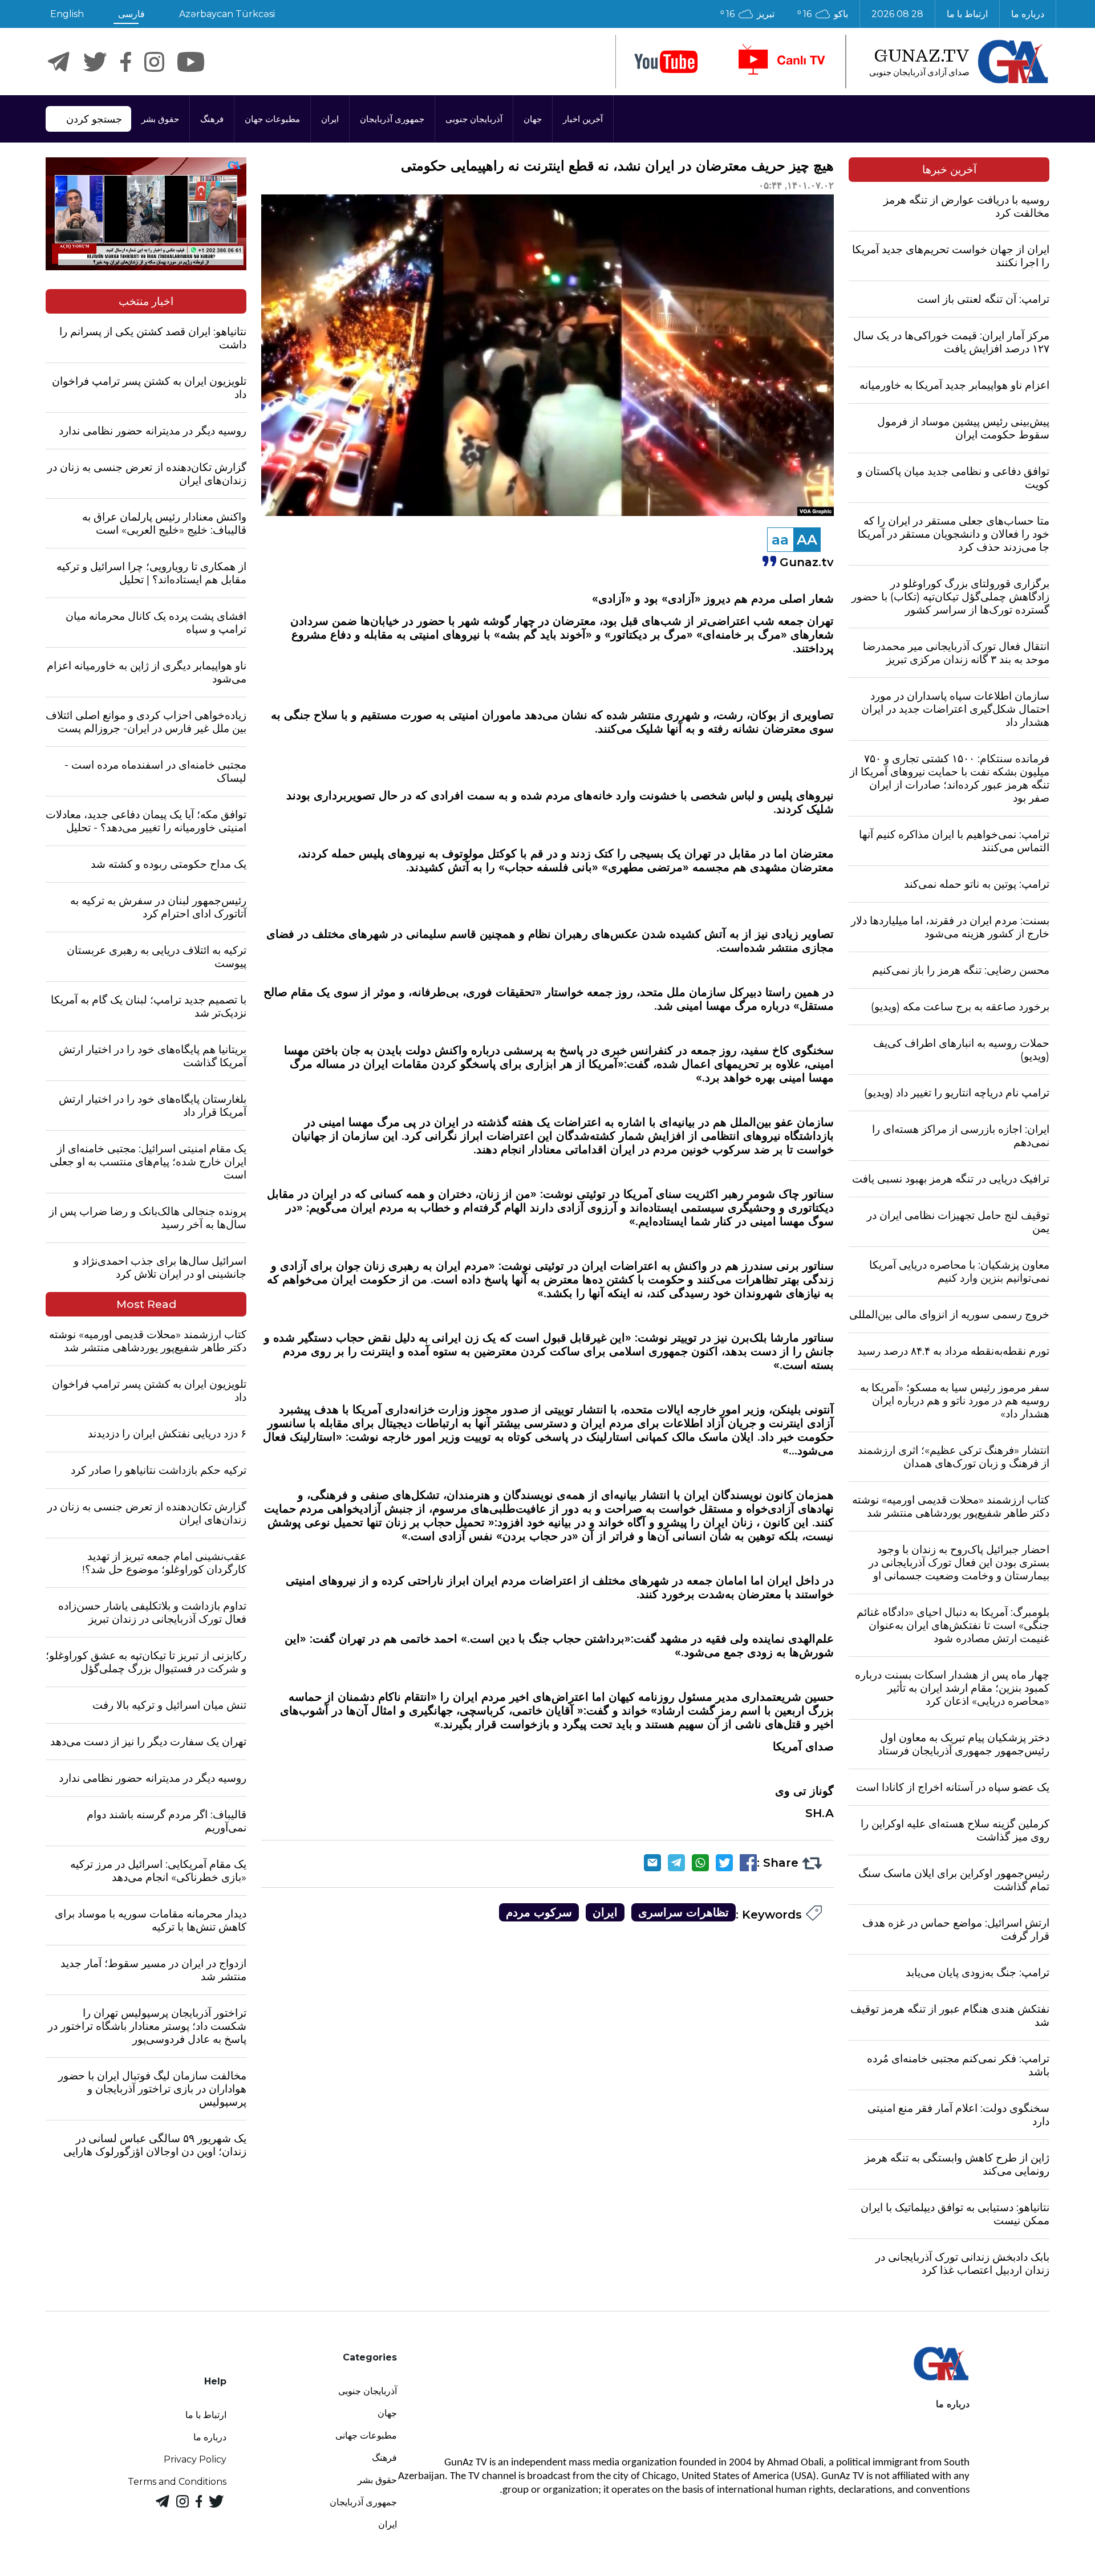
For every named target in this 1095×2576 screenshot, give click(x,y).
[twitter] (95, 62)
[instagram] (154, 62)
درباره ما (1028, 14)
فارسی (131, 14)
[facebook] (126, 62)
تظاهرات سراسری (684, 1912)
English (67, 14)
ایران (330, 119)
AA (807, 540)
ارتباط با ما (967, 14)
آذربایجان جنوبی (474, 119)
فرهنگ (212, 119)
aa (780, 540)
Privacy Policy (195, 2459)
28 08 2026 (897, 14)
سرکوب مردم (539, 1912)
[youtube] (666, 62)
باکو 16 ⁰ (823, 14)
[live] (781, 62)
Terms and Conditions (177, 2482)
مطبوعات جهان (272, 119)
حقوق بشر (160, 119)
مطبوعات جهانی (366, 2435)
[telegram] (59, 62)
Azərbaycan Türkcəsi (227, 14)
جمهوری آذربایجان (392, 119)
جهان (533, 119)
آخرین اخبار (583, 119)
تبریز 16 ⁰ (747, 14)
